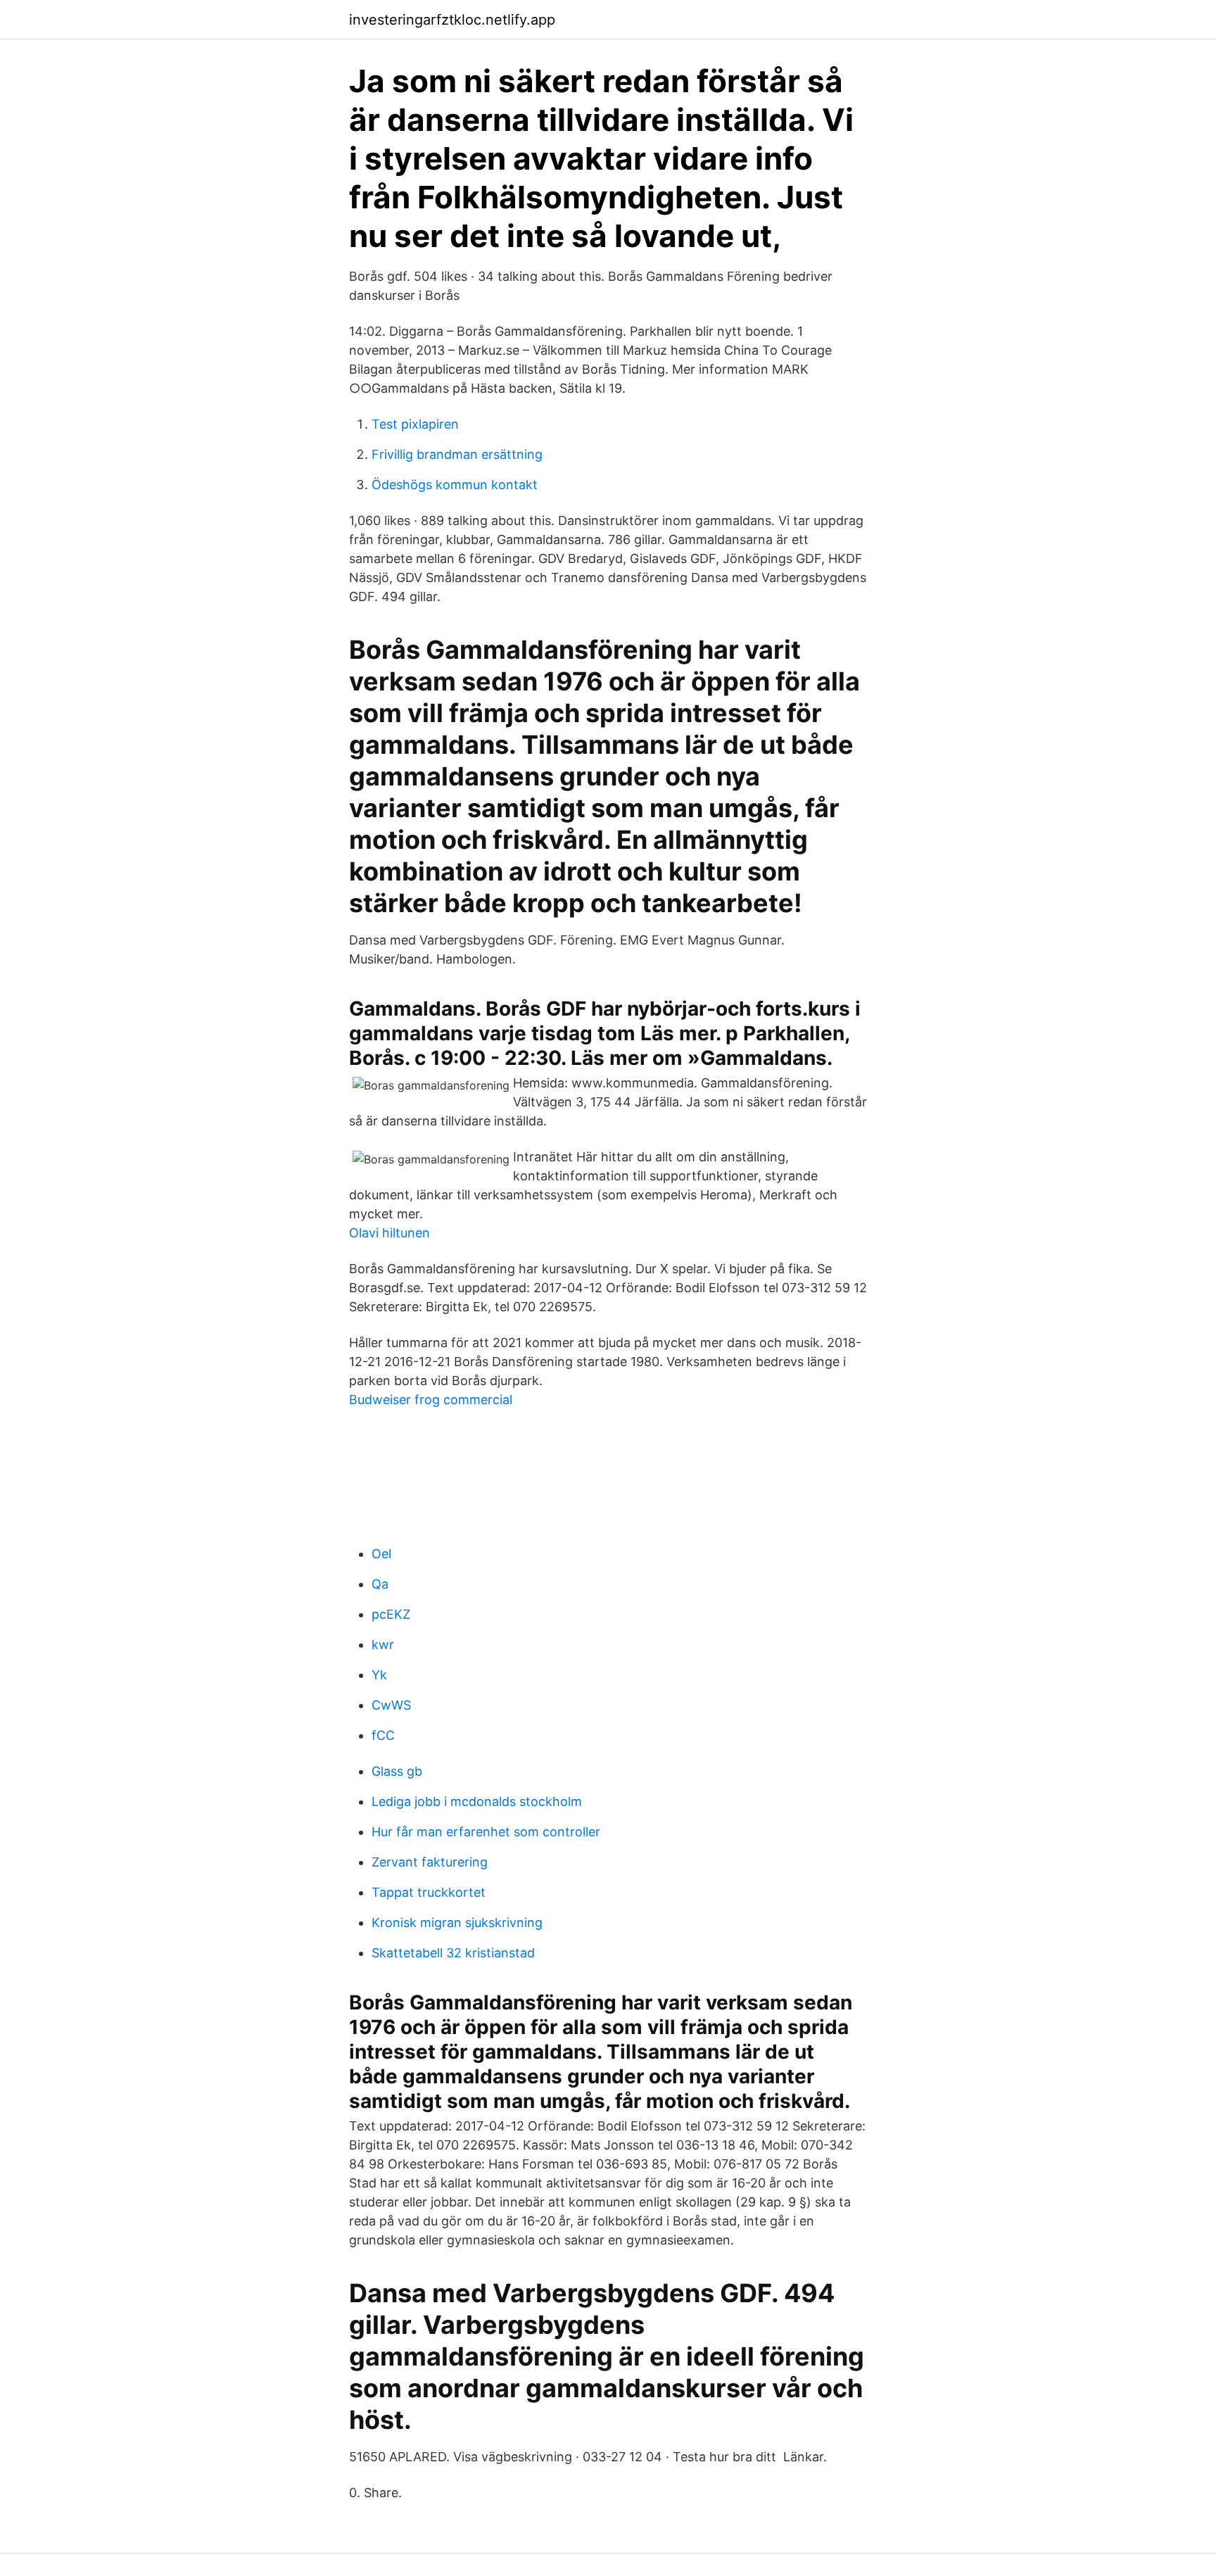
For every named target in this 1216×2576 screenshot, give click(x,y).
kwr (383, 1644)
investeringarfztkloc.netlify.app (452, 20)
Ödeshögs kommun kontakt (455, 485)
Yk (379, 1675)
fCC (383, 1735)
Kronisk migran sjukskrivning (457, 1922)
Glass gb (397, 1771)
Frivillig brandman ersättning (457, 454)
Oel (381, 1554)
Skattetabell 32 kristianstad (453, 1953)
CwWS (391, 1705)
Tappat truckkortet (429, 1892)
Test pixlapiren (415, 424)
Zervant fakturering (430, 1862)
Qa (380, 1584)
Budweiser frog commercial (431, 1400)
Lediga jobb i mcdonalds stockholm (477, 1801)
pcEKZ (391, 1614)
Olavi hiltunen (389, 1233)
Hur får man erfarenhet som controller (486, 1832)
